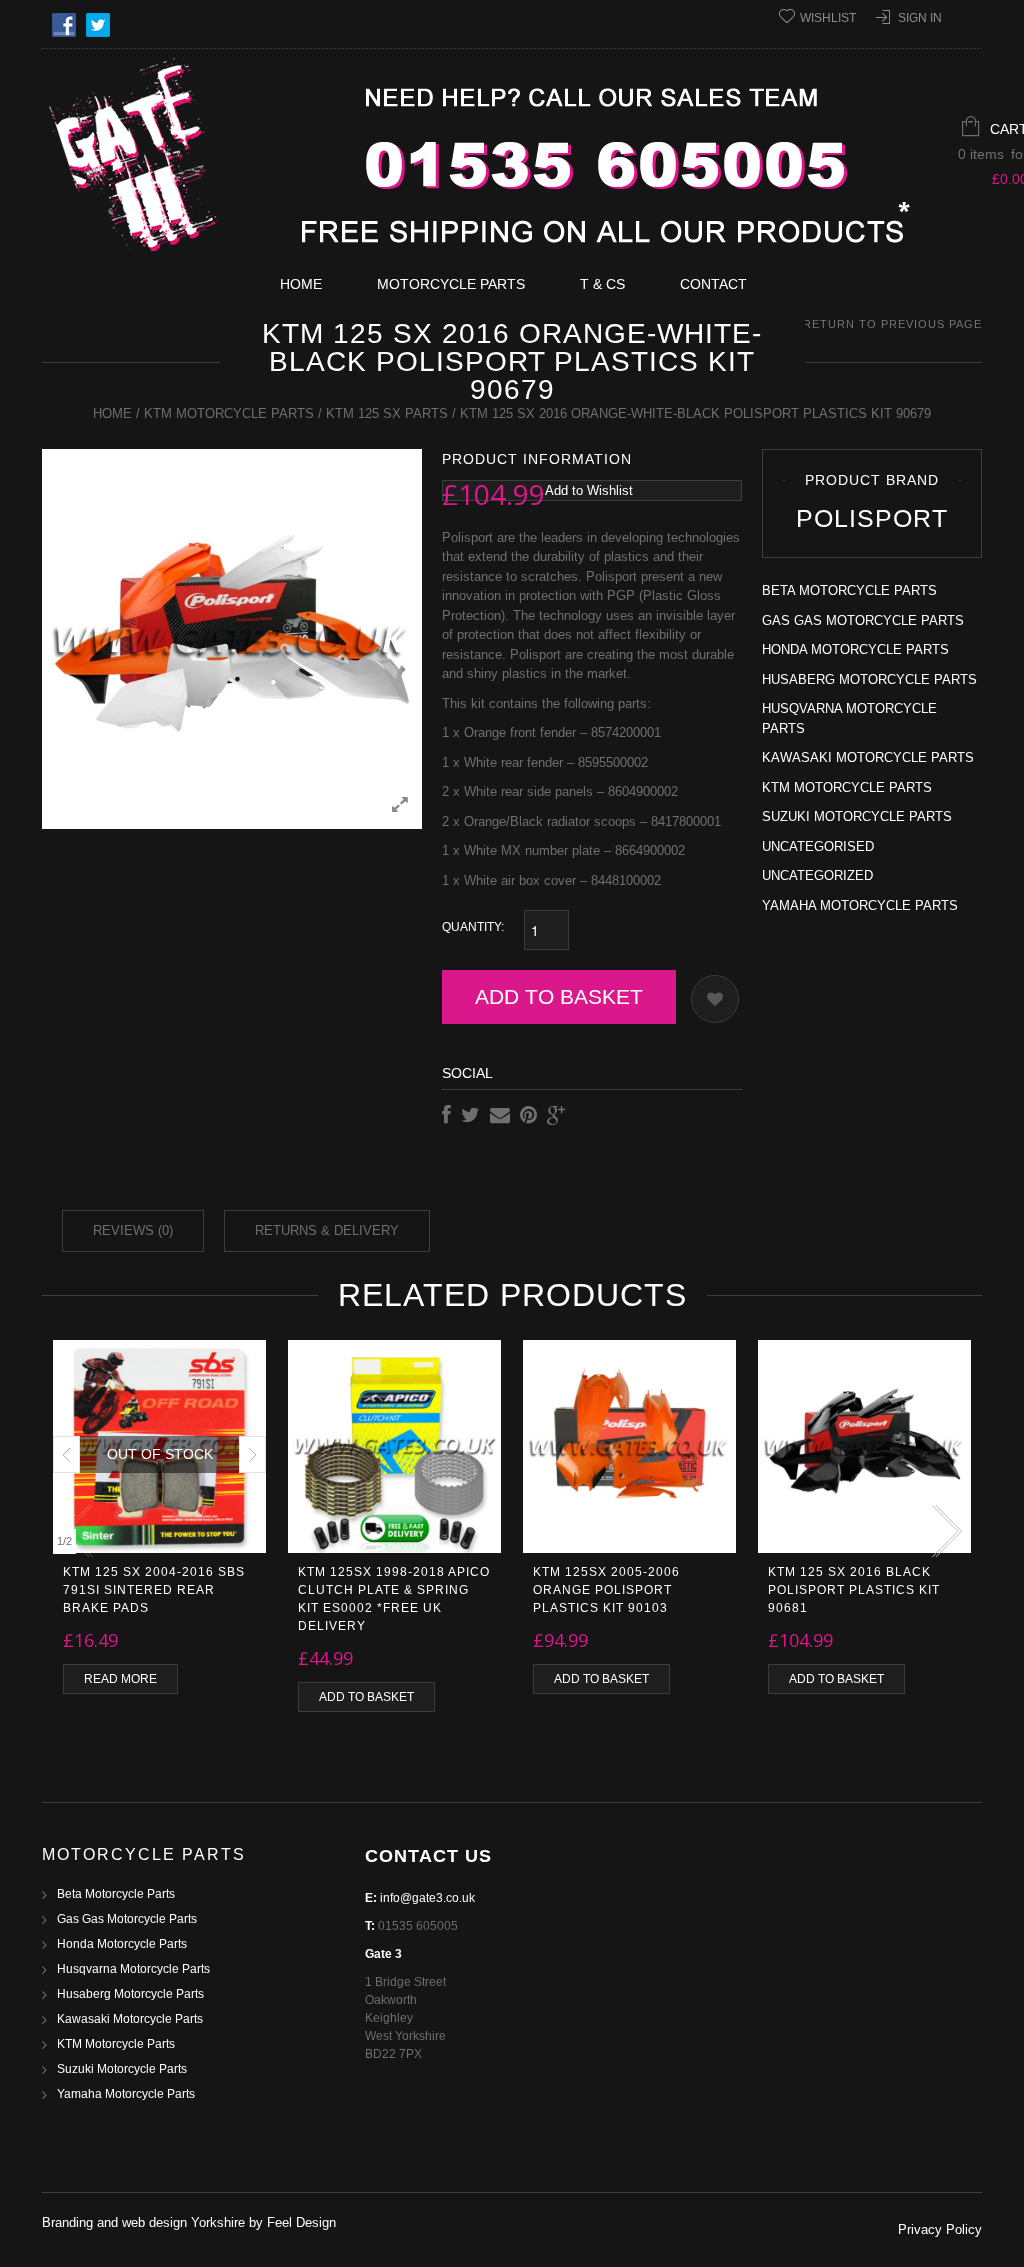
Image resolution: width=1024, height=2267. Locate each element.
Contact (713, 284)
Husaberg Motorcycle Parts (869, 679)
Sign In (920, 18)
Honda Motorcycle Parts (855, 649)
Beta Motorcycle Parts (849, 590)
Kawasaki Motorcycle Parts (868, 757)
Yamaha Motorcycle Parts (860, 905)
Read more (120, 1679)
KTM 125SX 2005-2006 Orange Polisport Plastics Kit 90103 (606, 1590)
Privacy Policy (940, 2229)
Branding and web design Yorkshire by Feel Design (189, 2222)
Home (301, 284)
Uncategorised (818, 846)
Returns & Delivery (327, 1230)
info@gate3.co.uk (427, 1898)
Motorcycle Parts (451, 284)
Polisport (872, 518)
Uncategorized (817, 875)
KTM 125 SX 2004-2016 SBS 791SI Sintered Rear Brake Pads (154, 1590)
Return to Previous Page (892, 324)
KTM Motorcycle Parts (229, 413)
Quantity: (473, 927)
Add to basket (559, 996)
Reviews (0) (133, 1230)
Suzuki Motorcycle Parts (857, 816)
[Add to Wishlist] (715, 999)
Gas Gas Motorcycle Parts (863, 620)
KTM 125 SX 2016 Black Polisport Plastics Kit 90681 (854, 1590)
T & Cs (602, 284)
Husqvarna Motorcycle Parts (133, 1969)
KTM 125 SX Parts (387, 413)
